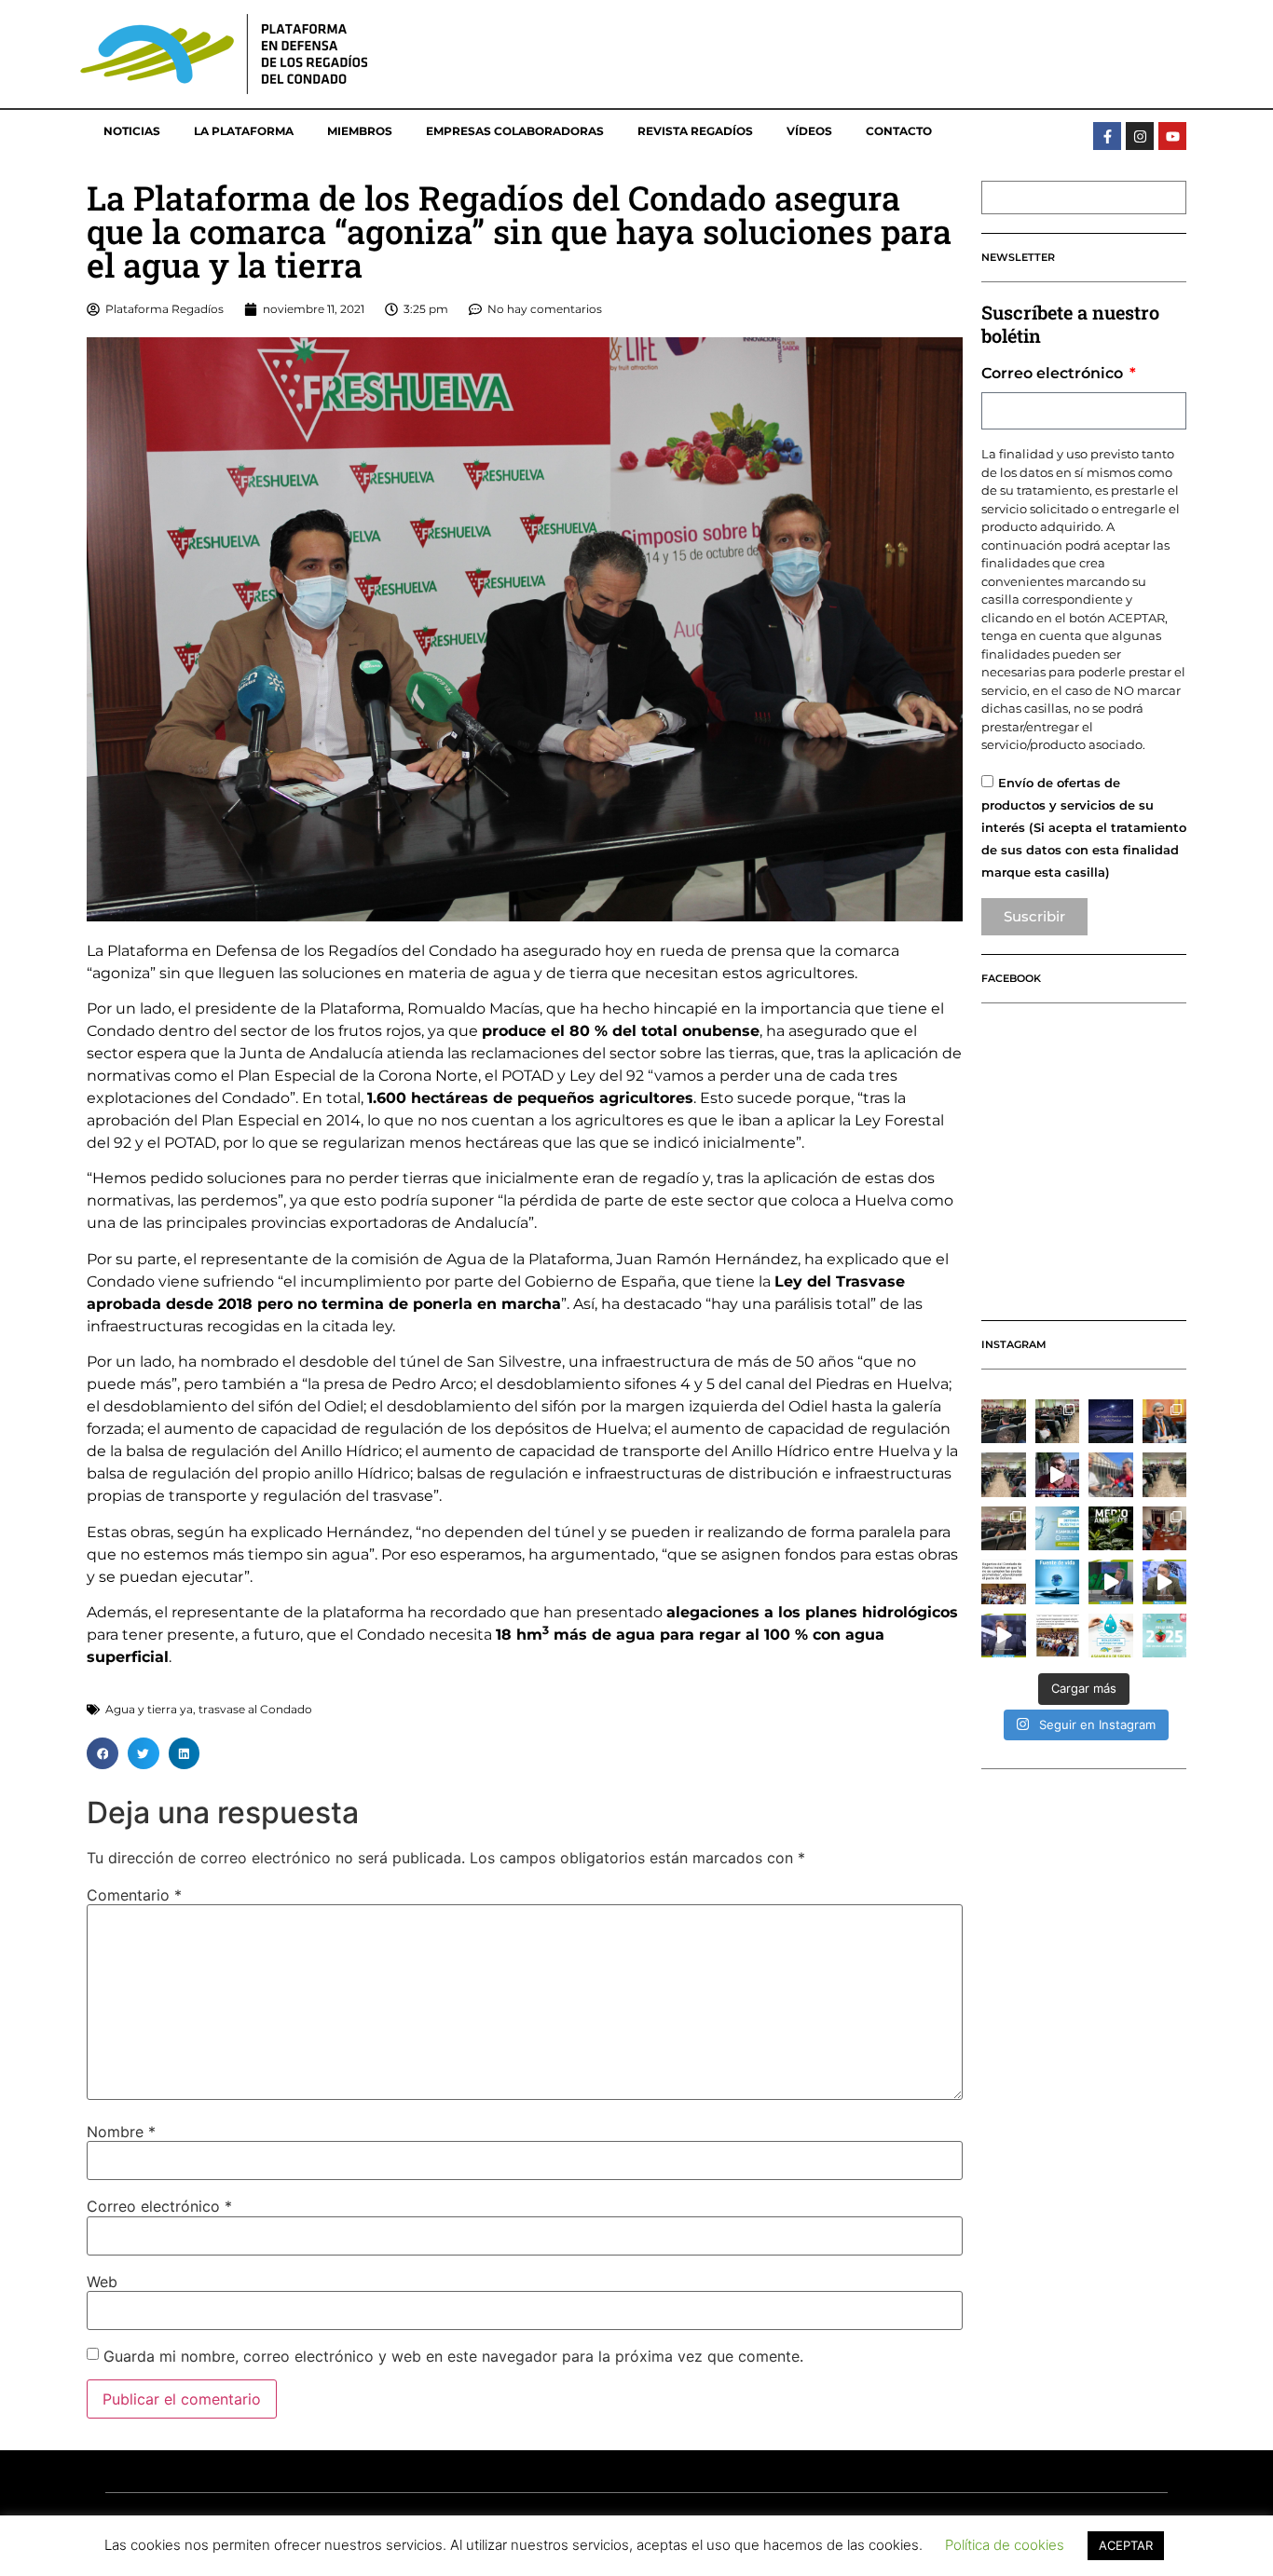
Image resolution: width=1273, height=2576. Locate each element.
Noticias (132, 131)
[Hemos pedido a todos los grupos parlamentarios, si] (1058, 1475)
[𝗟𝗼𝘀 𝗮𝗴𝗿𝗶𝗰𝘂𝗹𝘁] (1004, 1422)
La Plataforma (244, 131)
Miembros (360, 131)
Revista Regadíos (695, 131)
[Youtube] (1172, 136)
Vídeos (809, 131)
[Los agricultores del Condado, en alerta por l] (1165, 1582)
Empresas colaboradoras (515, 131)
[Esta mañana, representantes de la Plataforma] (1165, 1529)
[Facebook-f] (1107, 136)
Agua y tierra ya (149, 1709)
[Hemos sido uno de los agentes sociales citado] (1165, 1422)
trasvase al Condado (255, 1709)
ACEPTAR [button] (1126, 2545)
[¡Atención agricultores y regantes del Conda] (1111, 1636)
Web (102, 2282)
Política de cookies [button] (1005, 2545)
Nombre (121, 2132)
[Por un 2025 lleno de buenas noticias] (1165, 1636)
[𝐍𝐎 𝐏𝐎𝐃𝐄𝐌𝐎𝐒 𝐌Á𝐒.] (1004, 1529)
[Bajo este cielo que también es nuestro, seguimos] (1111, 1422)
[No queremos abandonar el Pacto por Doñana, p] (1004, 1582)
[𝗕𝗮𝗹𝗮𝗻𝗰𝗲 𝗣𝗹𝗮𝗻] (1058, 1422)
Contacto (899, 131)
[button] (103, 1753)
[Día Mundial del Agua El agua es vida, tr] (1058, 1582)
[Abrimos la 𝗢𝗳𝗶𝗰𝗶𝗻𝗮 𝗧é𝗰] (1004, 1475)
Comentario (134, 1895)
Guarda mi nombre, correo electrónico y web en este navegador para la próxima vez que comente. (453, 2356)
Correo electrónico (159, 2206)
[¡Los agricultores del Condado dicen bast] (1058, 1636)
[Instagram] (1140, 136)
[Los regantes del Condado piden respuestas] (1111, 1582)
